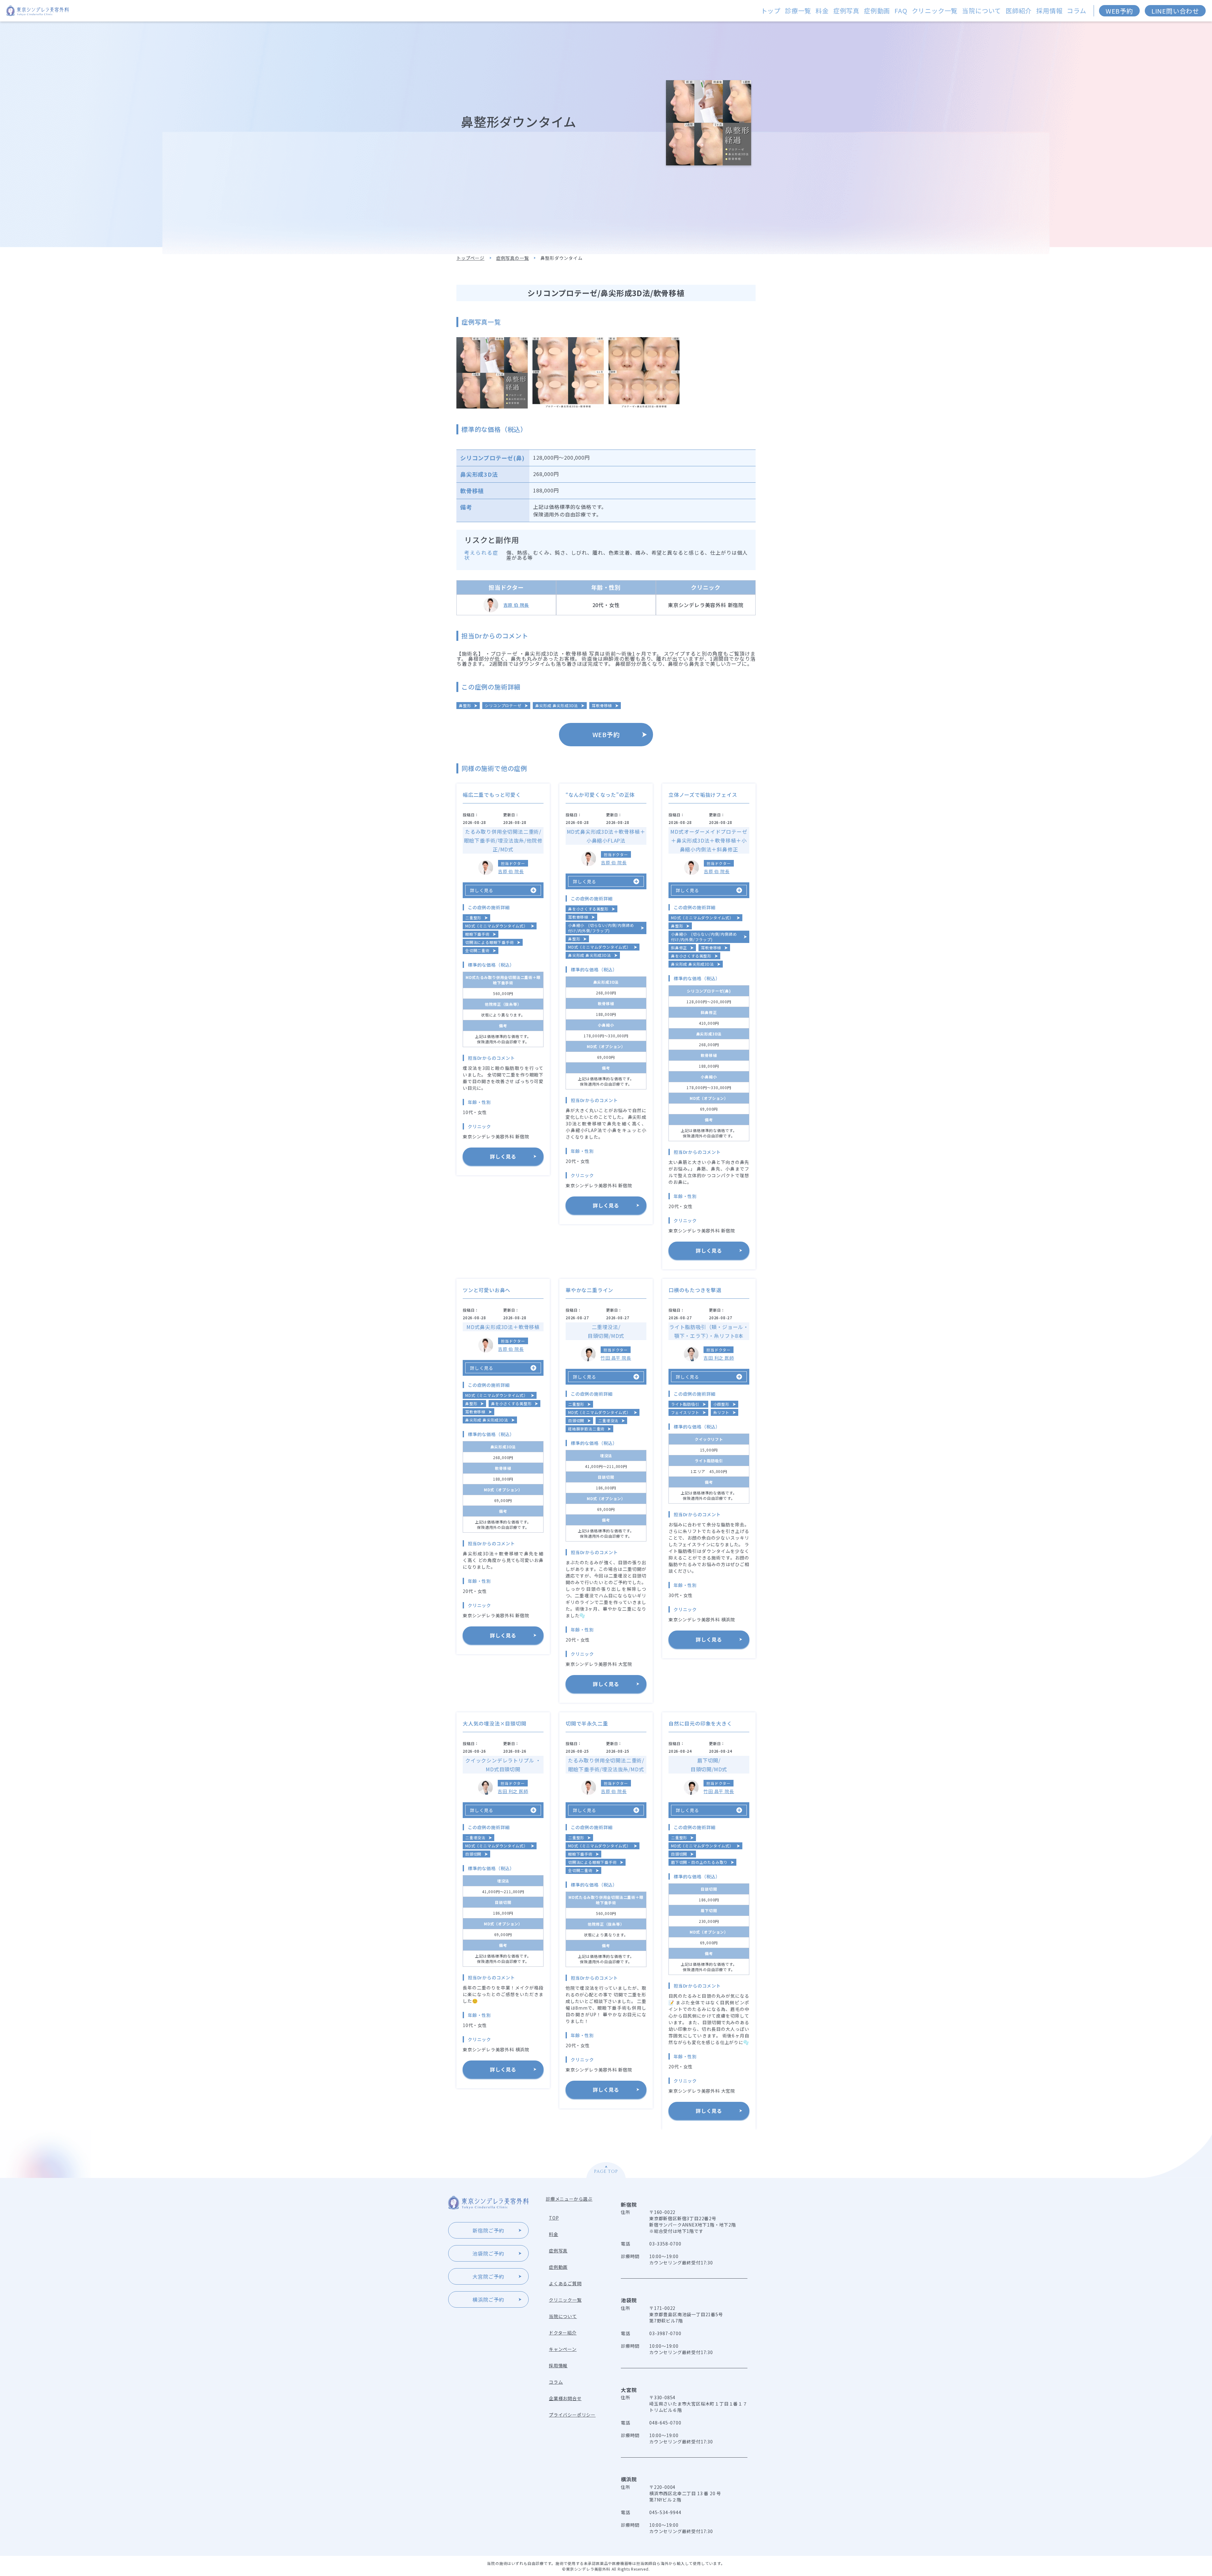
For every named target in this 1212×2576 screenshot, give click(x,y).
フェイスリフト (685, 1412)
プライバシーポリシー (572, 2415)
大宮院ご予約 (488, 2276)
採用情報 (1049, 11)
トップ (771, 11)
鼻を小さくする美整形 (588, 909)
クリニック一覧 (935, 11)
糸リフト (721, 1412)
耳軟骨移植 (602, 705)
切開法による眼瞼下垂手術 (490, 942)
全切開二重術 (477, 950)
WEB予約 (1119, 11)
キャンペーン (563, 2349)
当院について (982, 11)
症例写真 (846, 11)
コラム (1076, 11)
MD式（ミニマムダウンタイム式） (496, 926)
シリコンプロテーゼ (503, 705)
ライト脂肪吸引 (685, 1404)
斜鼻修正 (679, 948)
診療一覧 (798, 11)
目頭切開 (576, 1420)
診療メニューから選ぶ (569, 2199)
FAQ (901, 11)
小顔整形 (721, 1404)
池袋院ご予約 (488, 2253)
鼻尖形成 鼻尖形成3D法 (557, 705)
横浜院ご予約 (488, 2299)
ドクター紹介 (563, 2333)
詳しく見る (503, 1156)
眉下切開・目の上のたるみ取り (699, 1862)
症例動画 (877, 11)
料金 (822, 11)
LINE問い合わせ (1175, 11)
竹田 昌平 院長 (616, 1358)
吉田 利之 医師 (719, 1358)
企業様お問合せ (565, 2398)
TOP (554, 2218)
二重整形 (473, 918)
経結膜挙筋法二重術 (586, 1429)
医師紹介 (1019, 11)
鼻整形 (465, 705)
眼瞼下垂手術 (477, 934)
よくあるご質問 (565, 2283)
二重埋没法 (608, 1420)
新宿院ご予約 (488, 2230)
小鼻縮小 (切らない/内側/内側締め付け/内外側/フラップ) (601, 928)
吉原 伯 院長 (516, 605)
